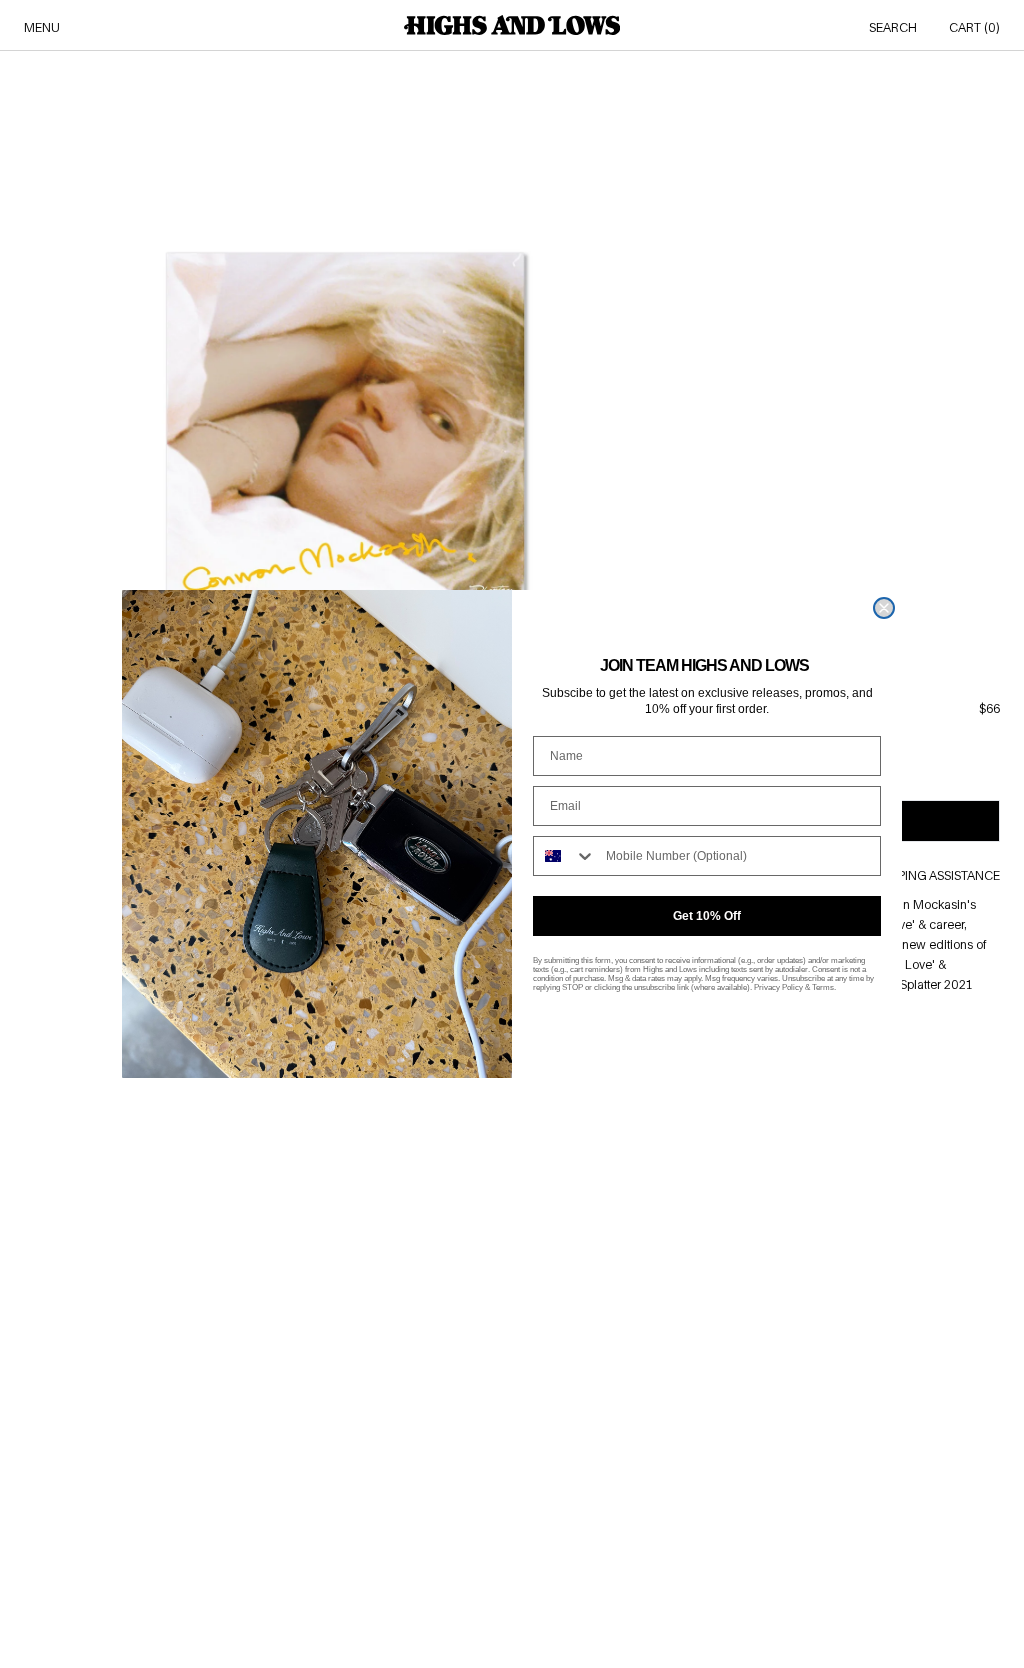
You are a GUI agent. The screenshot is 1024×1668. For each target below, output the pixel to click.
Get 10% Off (707, 916)
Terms (823, 987)
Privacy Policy (778, 987)
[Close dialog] (884, 608)
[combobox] (565, 856)
